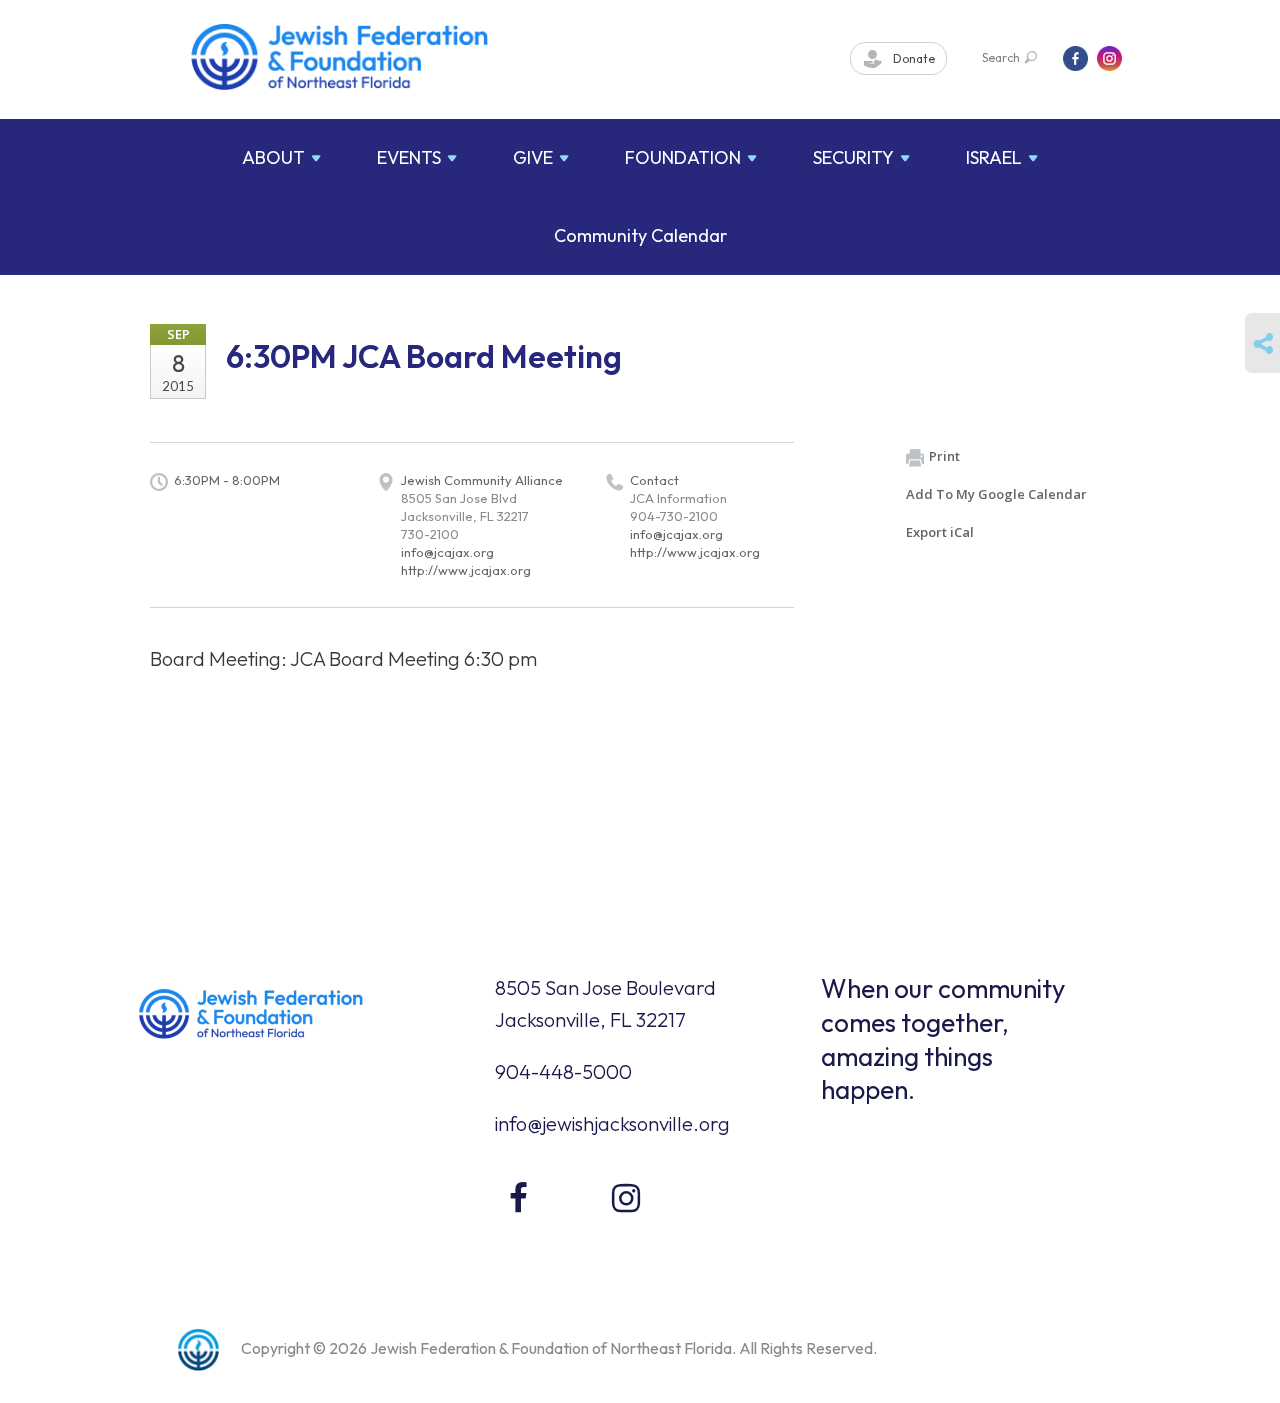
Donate (912, 58)
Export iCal (940, 532)
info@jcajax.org (447, 552)
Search (1001, 57)
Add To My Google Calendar (996, 494)
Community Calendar (640, 235)
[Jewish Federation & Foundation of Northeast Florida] (340, 57)
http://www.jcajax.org (466, 570)
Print (944, 456)
